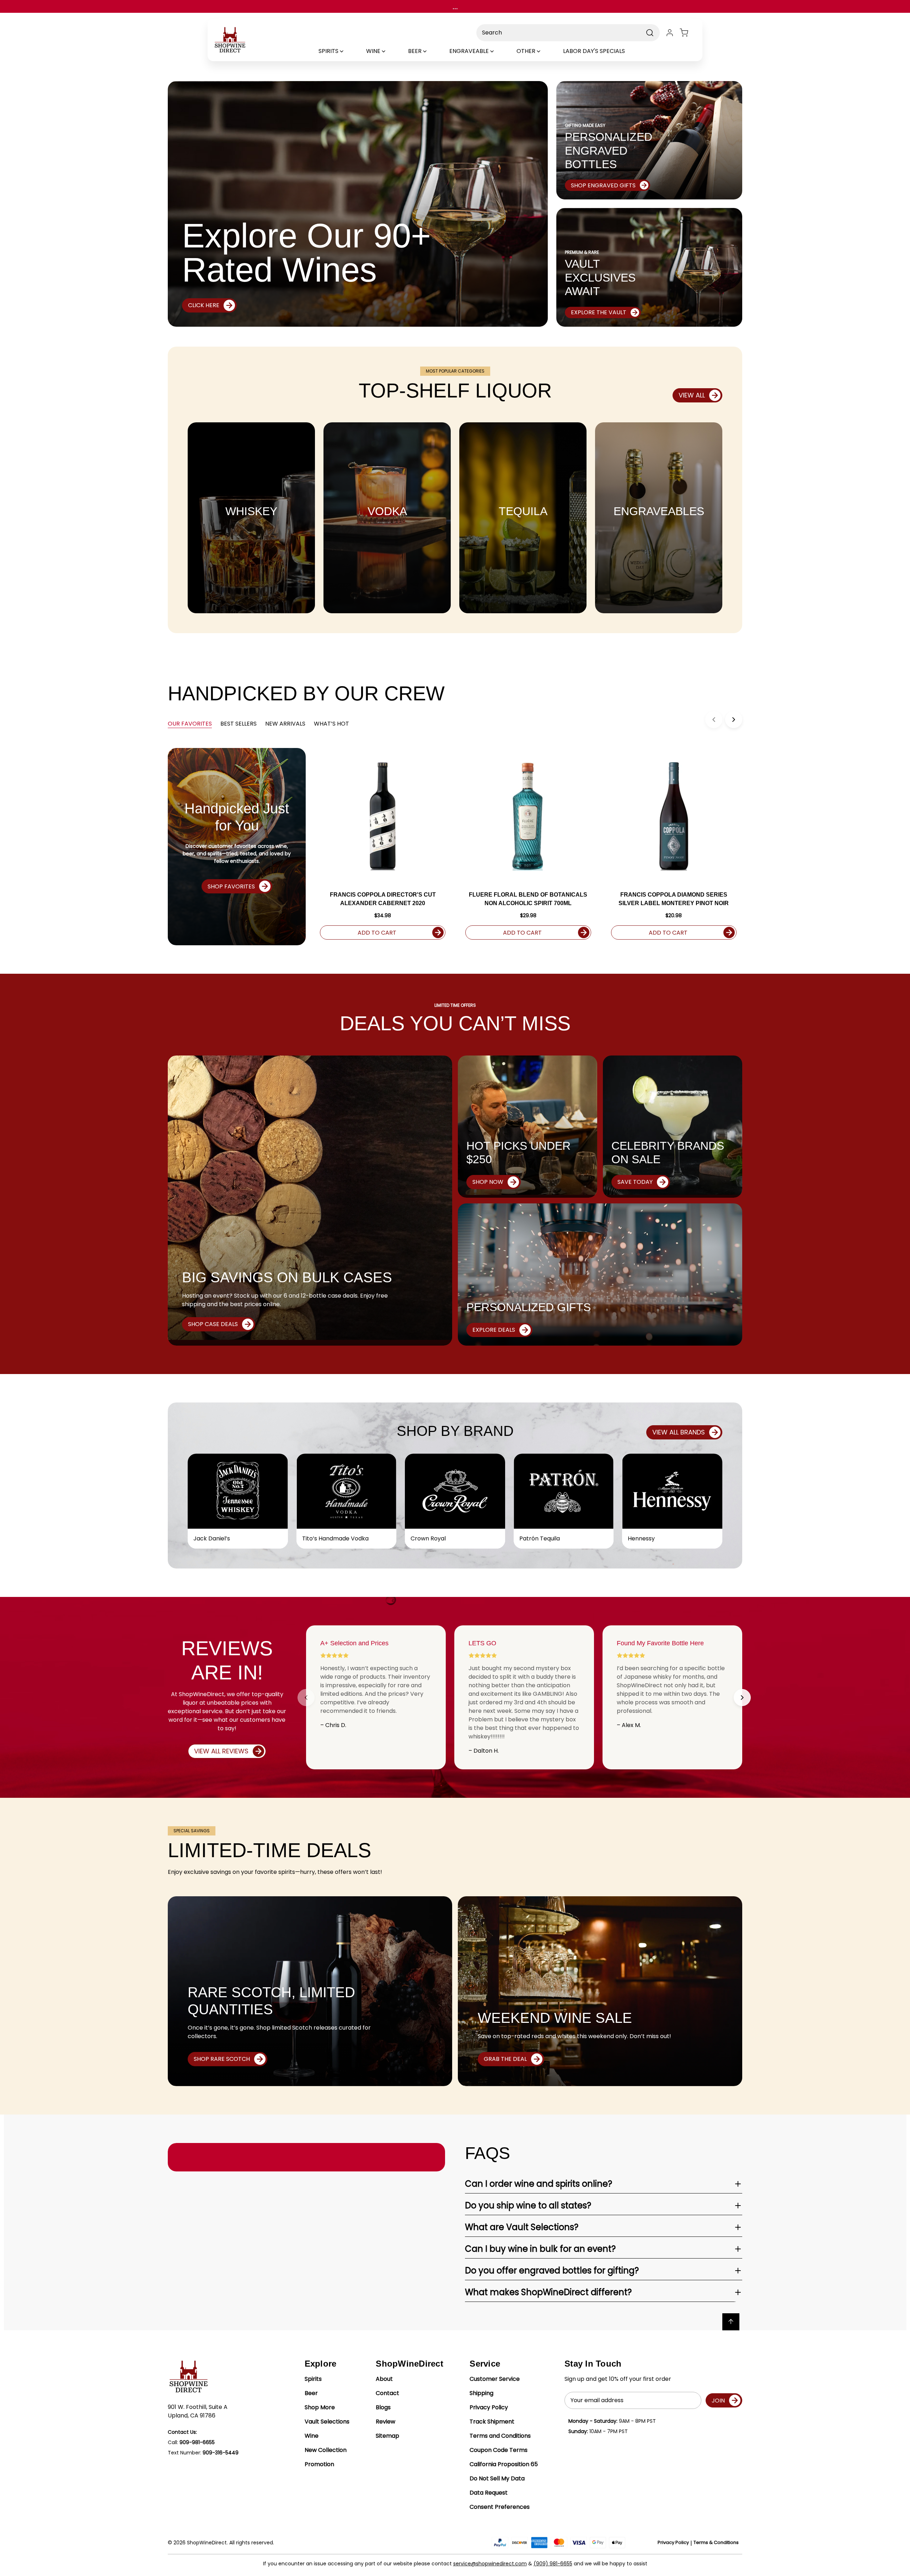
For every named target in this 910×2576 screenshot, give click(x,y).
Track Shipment (492, 2422)
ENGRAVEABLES (659, 511)
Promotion (319, 2464)
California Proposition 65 (504, 2464)
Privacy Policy (489, 2407)
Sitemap (387, 2436)
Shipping (481, 2393)
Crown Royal (428, 1538)
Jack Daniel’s (212, 1538)
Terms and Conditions (500, 2436)
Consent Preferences (500, 2507)
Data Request (489, 2493)
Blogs (383, 2407)
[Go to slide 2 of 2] (742, 1698)
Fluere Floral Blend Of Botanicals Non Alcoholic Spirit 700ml (528, 899)
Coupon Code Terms (499, 2450)
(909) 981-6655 (553, 2564)
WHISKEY (251, 511)
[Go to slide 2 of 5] (734, 720)
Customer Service (495, 2379)
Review (386, 2422)
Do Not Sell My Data (497, 2478)
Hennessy (641, 1538)
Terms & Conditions (716, 2542)
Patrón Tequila (540, 1538)
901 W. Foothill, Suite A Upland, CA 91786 (198, 2411)
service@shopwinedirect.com (490, 2564)
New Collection (326, 2450)
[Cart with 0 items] (688, 33)
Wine (312, 2436)
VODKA (387, 511)
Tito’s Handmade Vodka (335, 1538)
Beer (311, 2393)
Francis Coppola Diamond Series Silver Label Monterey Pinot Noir (674, 899)
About (384, 2379)
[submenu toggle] (348, 51)
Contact (387, 2393)
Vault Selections (327, 2422)
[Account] (670, 33)
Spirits (313, 2379)
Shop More (320, 2407)
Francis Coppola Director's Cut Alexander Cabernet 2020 (383, 899)
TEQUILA (523, 511)
